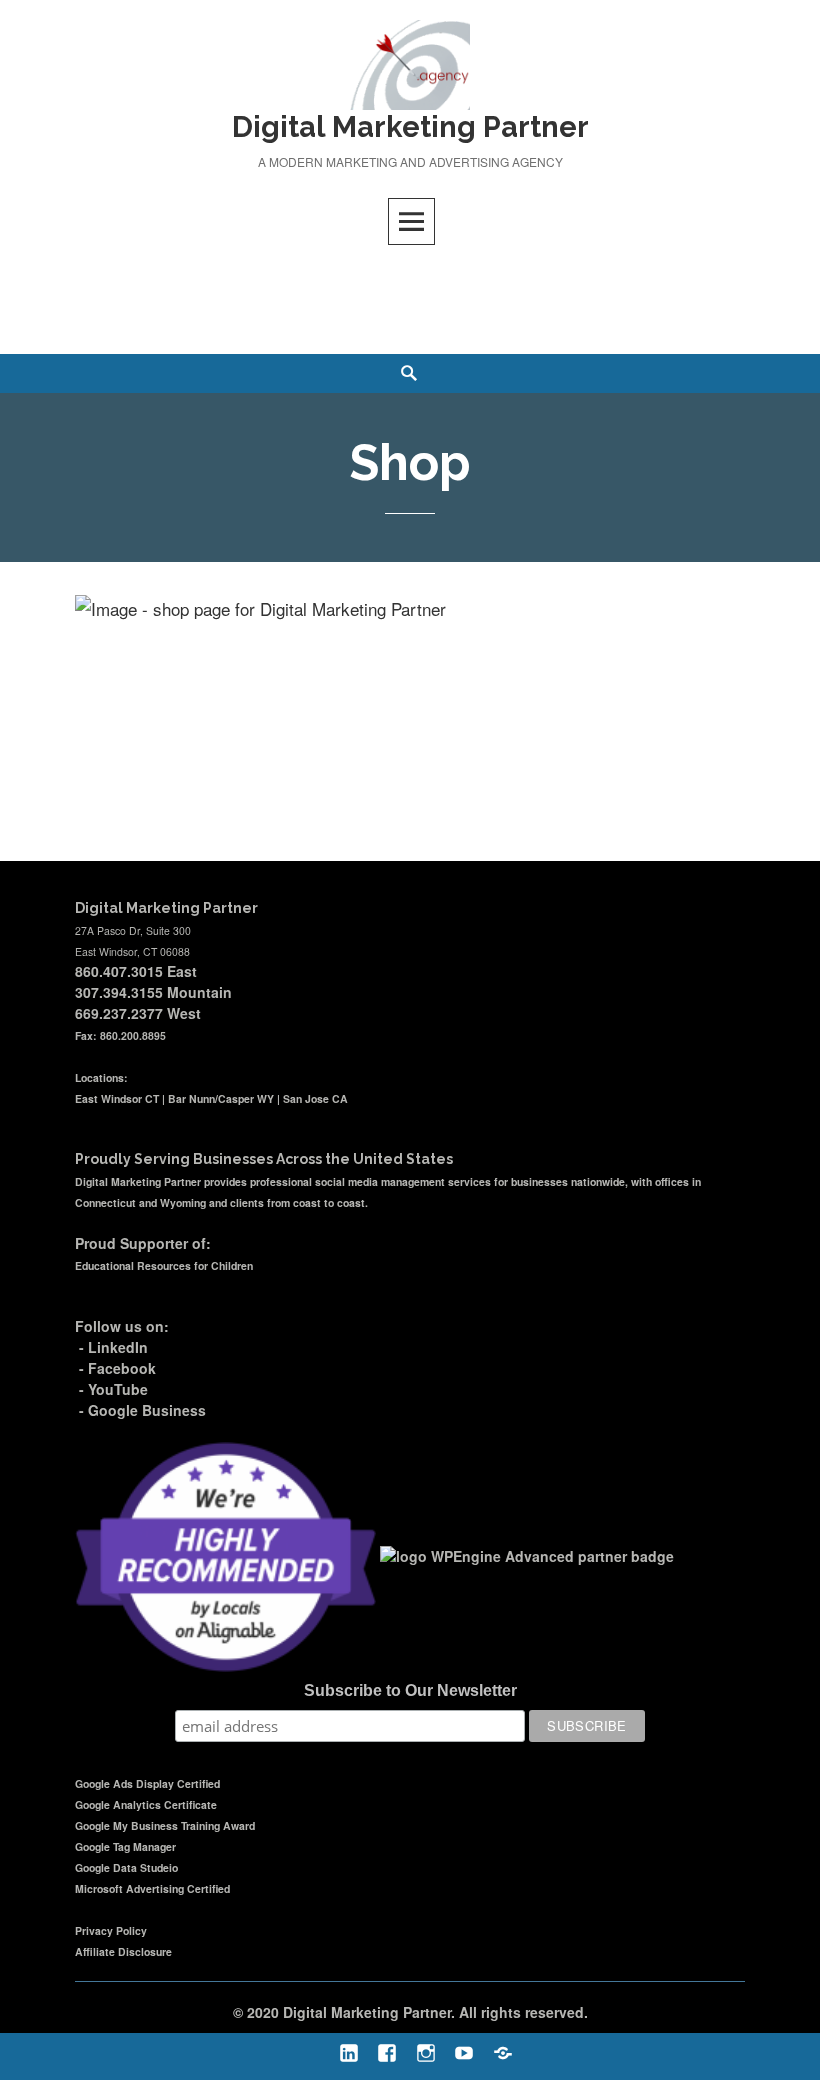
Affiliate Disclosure (123, 1951)
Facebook (122, 1368)
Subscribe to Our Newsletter (410, 1690)
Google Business (147, 1410)
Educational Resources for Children (164, 1265)
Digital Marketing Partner (410, 127)
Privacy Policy (111, 1930)
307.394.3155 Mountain (153, 992)
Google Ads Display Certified (147, 1783)
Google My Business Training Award (165, 1825)
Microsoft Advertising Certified (152, 1888)
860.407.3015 (119, 971)
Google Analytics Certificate (146, 1804)
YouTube (118, 1389)
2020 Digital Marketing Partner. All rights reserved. (417, 2012)
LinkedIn (118, 1347)
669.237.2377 (119, 1013)
